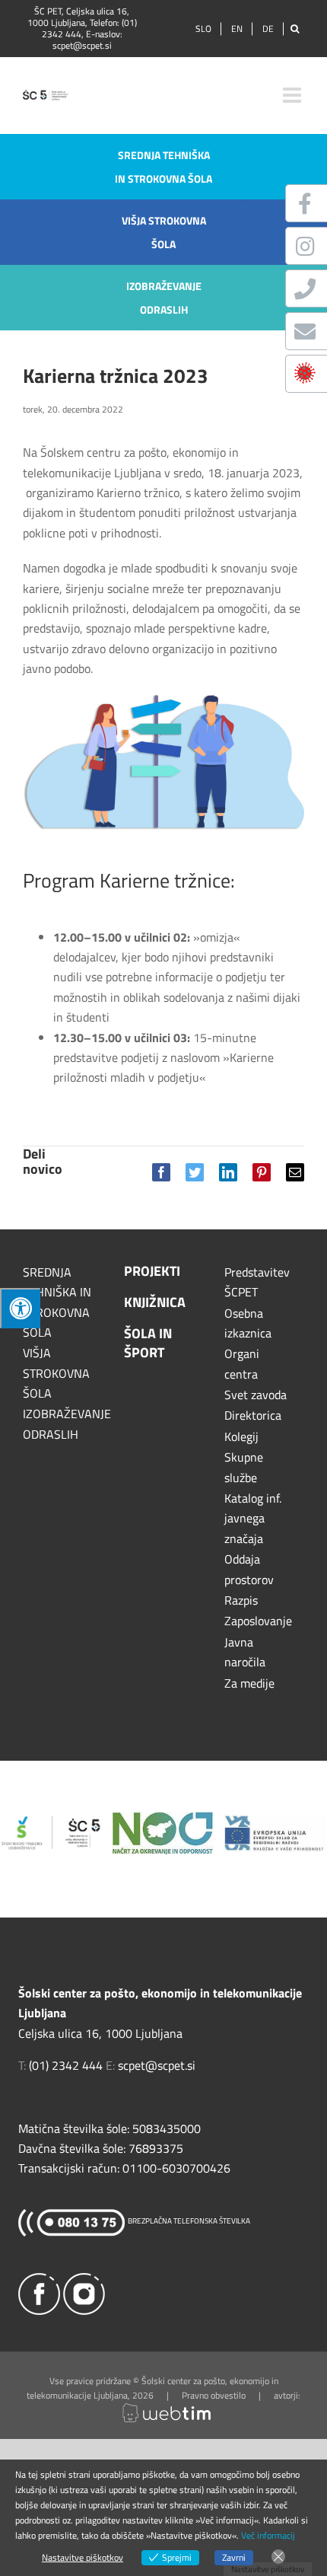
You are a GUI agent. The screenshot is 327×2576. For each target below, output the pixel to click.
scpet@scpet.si (82, 45)
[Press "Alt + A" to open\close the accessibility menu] (20, 1308)
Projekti (152, 1271)
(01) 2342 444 (66, 2065)
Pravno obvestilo (214, 2395)
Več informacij (268, 2535)
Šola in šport (148, 1343)
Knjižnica (155, 1302)
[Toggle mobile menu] (294, 95)
